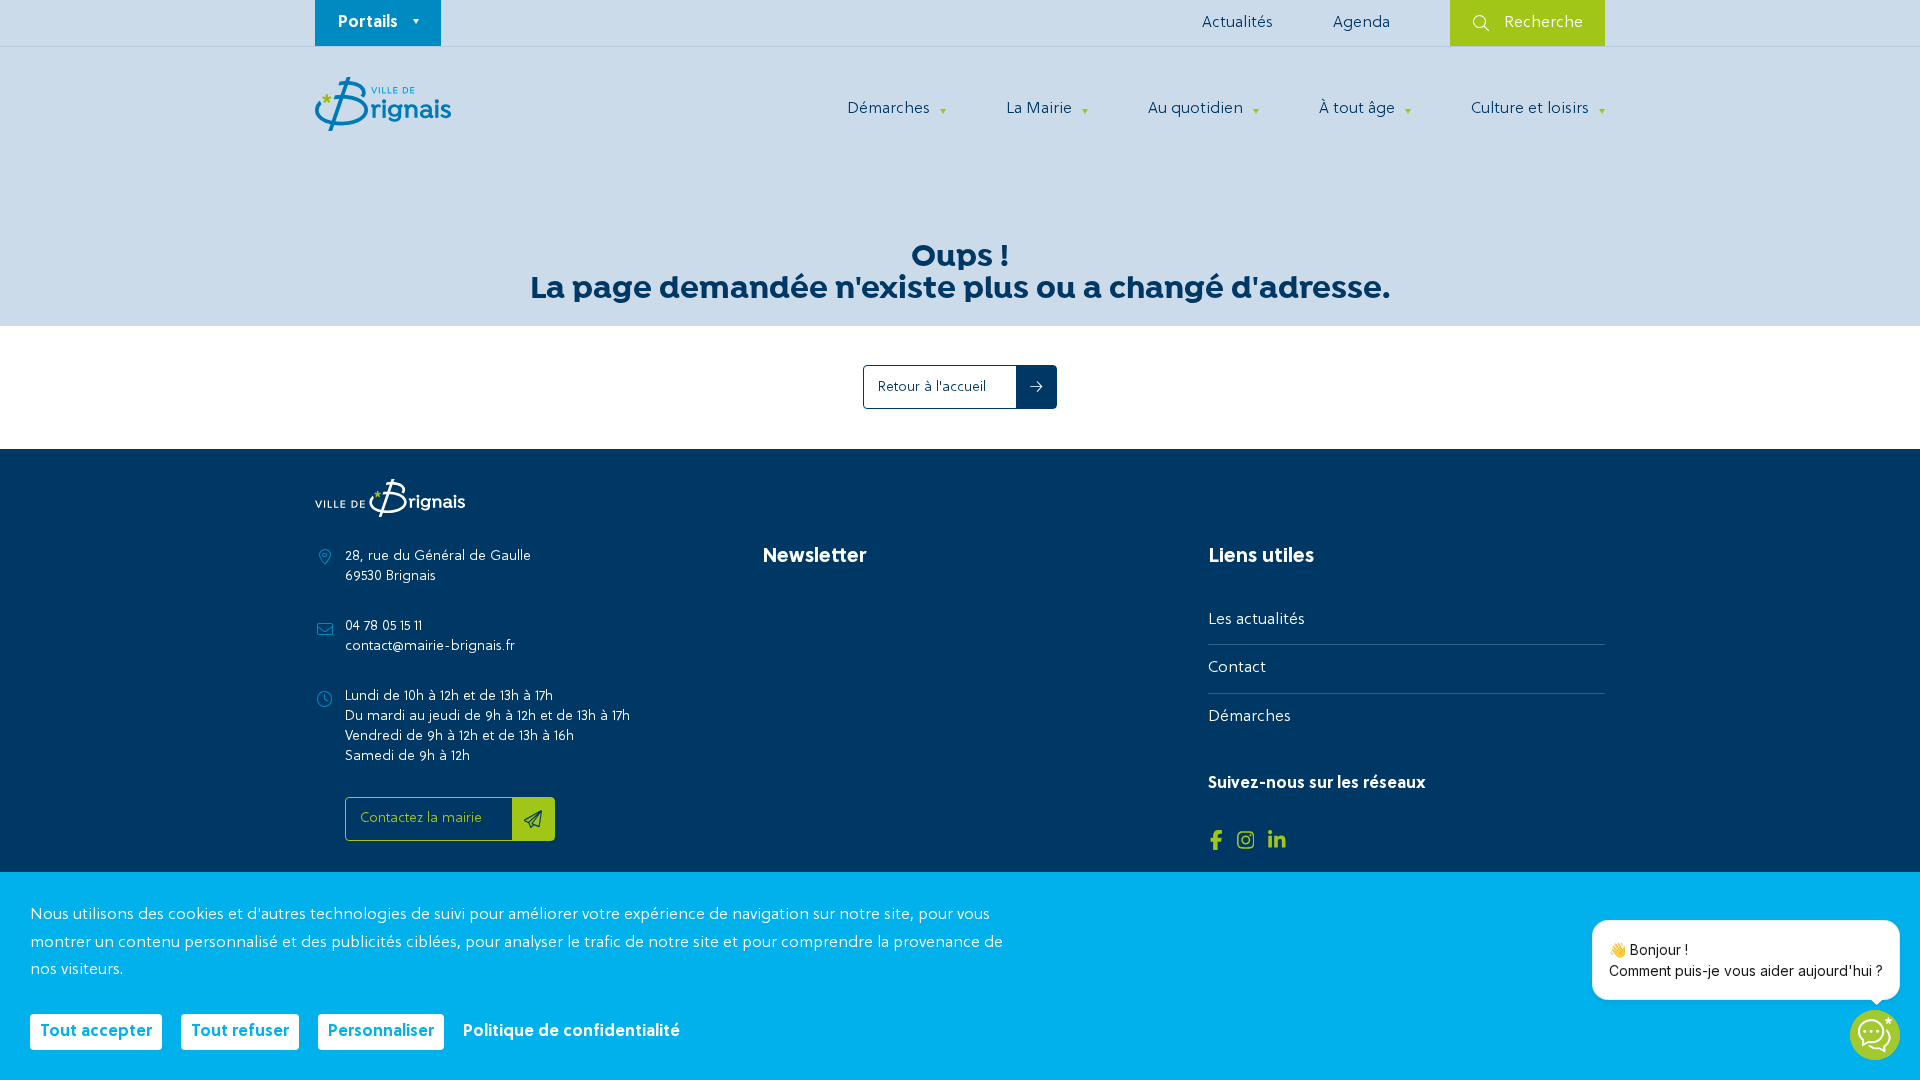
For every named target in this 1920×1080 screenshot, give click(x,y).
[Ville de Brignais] (383, 104)
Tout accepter (96, 1032)
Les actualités (1256, 620)
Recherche (1543, 23)
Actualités (1237, 23)
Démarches (888, 109)
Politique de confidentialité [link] (571, 1032)
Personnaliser (381, 1032)
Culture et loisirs (1530, 109)
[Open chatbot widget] (1875, 1035)
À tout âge (1357, 109)
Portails (368, 23)
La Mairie (1039, 109)
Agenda (1361, 23)
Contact (1237, 668)
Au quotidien (1195, 109)
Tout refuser (240, 1032)
